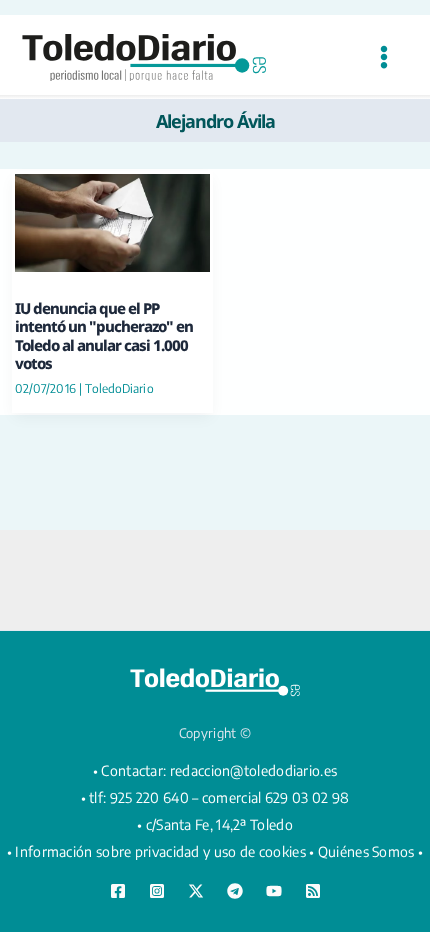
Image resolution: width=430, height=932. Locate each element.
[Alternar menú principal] (383, 57)
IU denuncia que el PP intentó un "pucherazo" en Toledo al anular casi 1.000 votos (104, 335)
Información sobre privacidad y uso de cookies (160, 851)
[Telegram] (235, 891)
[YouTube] (274, 891)
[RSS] (313, 891)
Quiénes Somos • (371, 851)
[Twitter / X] (196, 891)
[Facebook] (118, 891)
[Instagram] (157, 891)
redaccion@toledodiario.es (254, 770)
